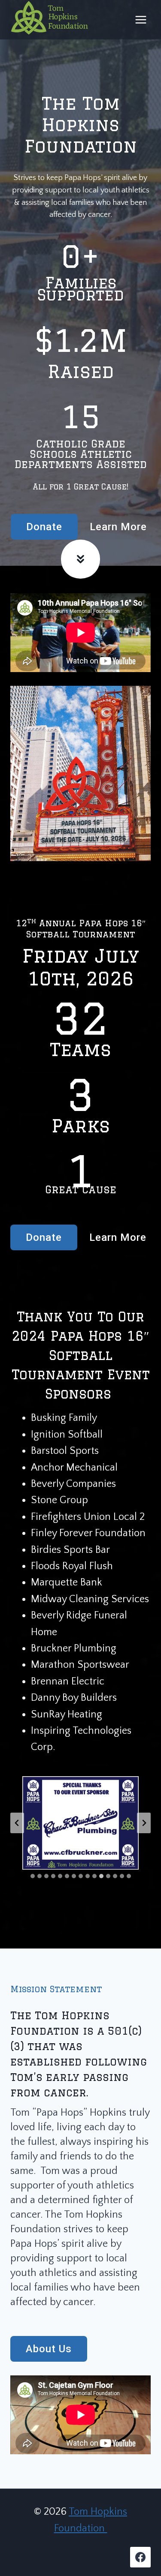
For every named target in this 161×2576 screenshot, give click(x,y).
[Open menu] (141, 20)
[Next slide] (144, 1823)
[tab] (33, 1876)
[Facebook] (140, 2557)
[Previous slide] (17, 1823)
